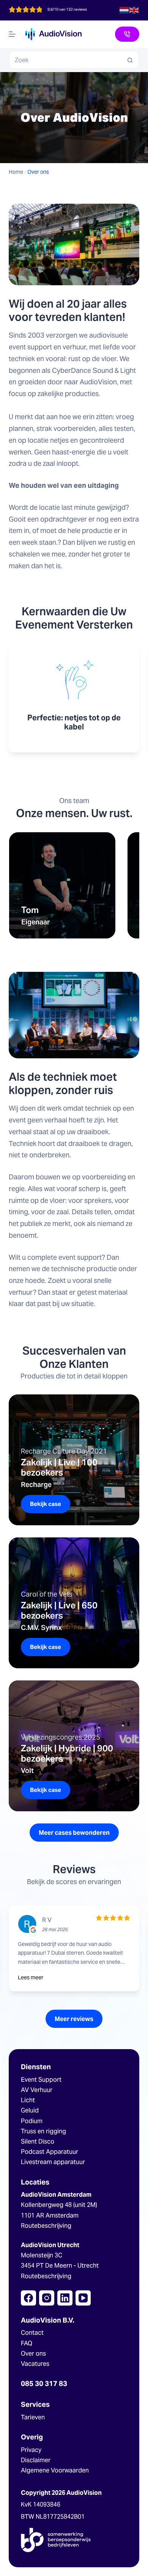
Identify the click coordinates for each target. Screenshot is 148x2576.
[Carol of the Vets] (74, 1603)
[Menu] (12, 34)
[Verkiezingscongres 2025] (74, 1746)
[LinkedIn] (65, 2298)
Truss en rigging (43, 2131)
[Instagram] (47, 2298)
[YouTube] (83, 2298)
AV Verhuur (37, 2090)
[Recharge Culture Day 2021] (74, 1460)
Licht (28, 2100)
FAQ (27, 2343)
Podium (32, 2121)
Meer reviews (74, 2019)
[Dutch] (124, 10)
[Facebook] (28, 2298)
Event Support (41, 2080)
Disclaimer (36, 2460)
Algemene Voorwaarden (55, 2470)
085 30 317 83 (44, 2383)
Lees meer (31, 1977)
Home (16, 172)
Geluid (30, 2110)
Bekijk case (50, 1507)
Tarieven (33, 2417)
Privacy (31, 2450)
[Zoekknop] (130, 60)
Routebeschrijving (46, 2226)
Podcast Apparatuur (50, 2152)
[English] (134, 10)
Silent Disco (38, 2141)
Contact (32, 2333)
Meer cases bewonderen (74, 1833)
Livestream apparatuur (53, 2162)
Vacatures (35, 2364)
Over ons (33, 2354)
